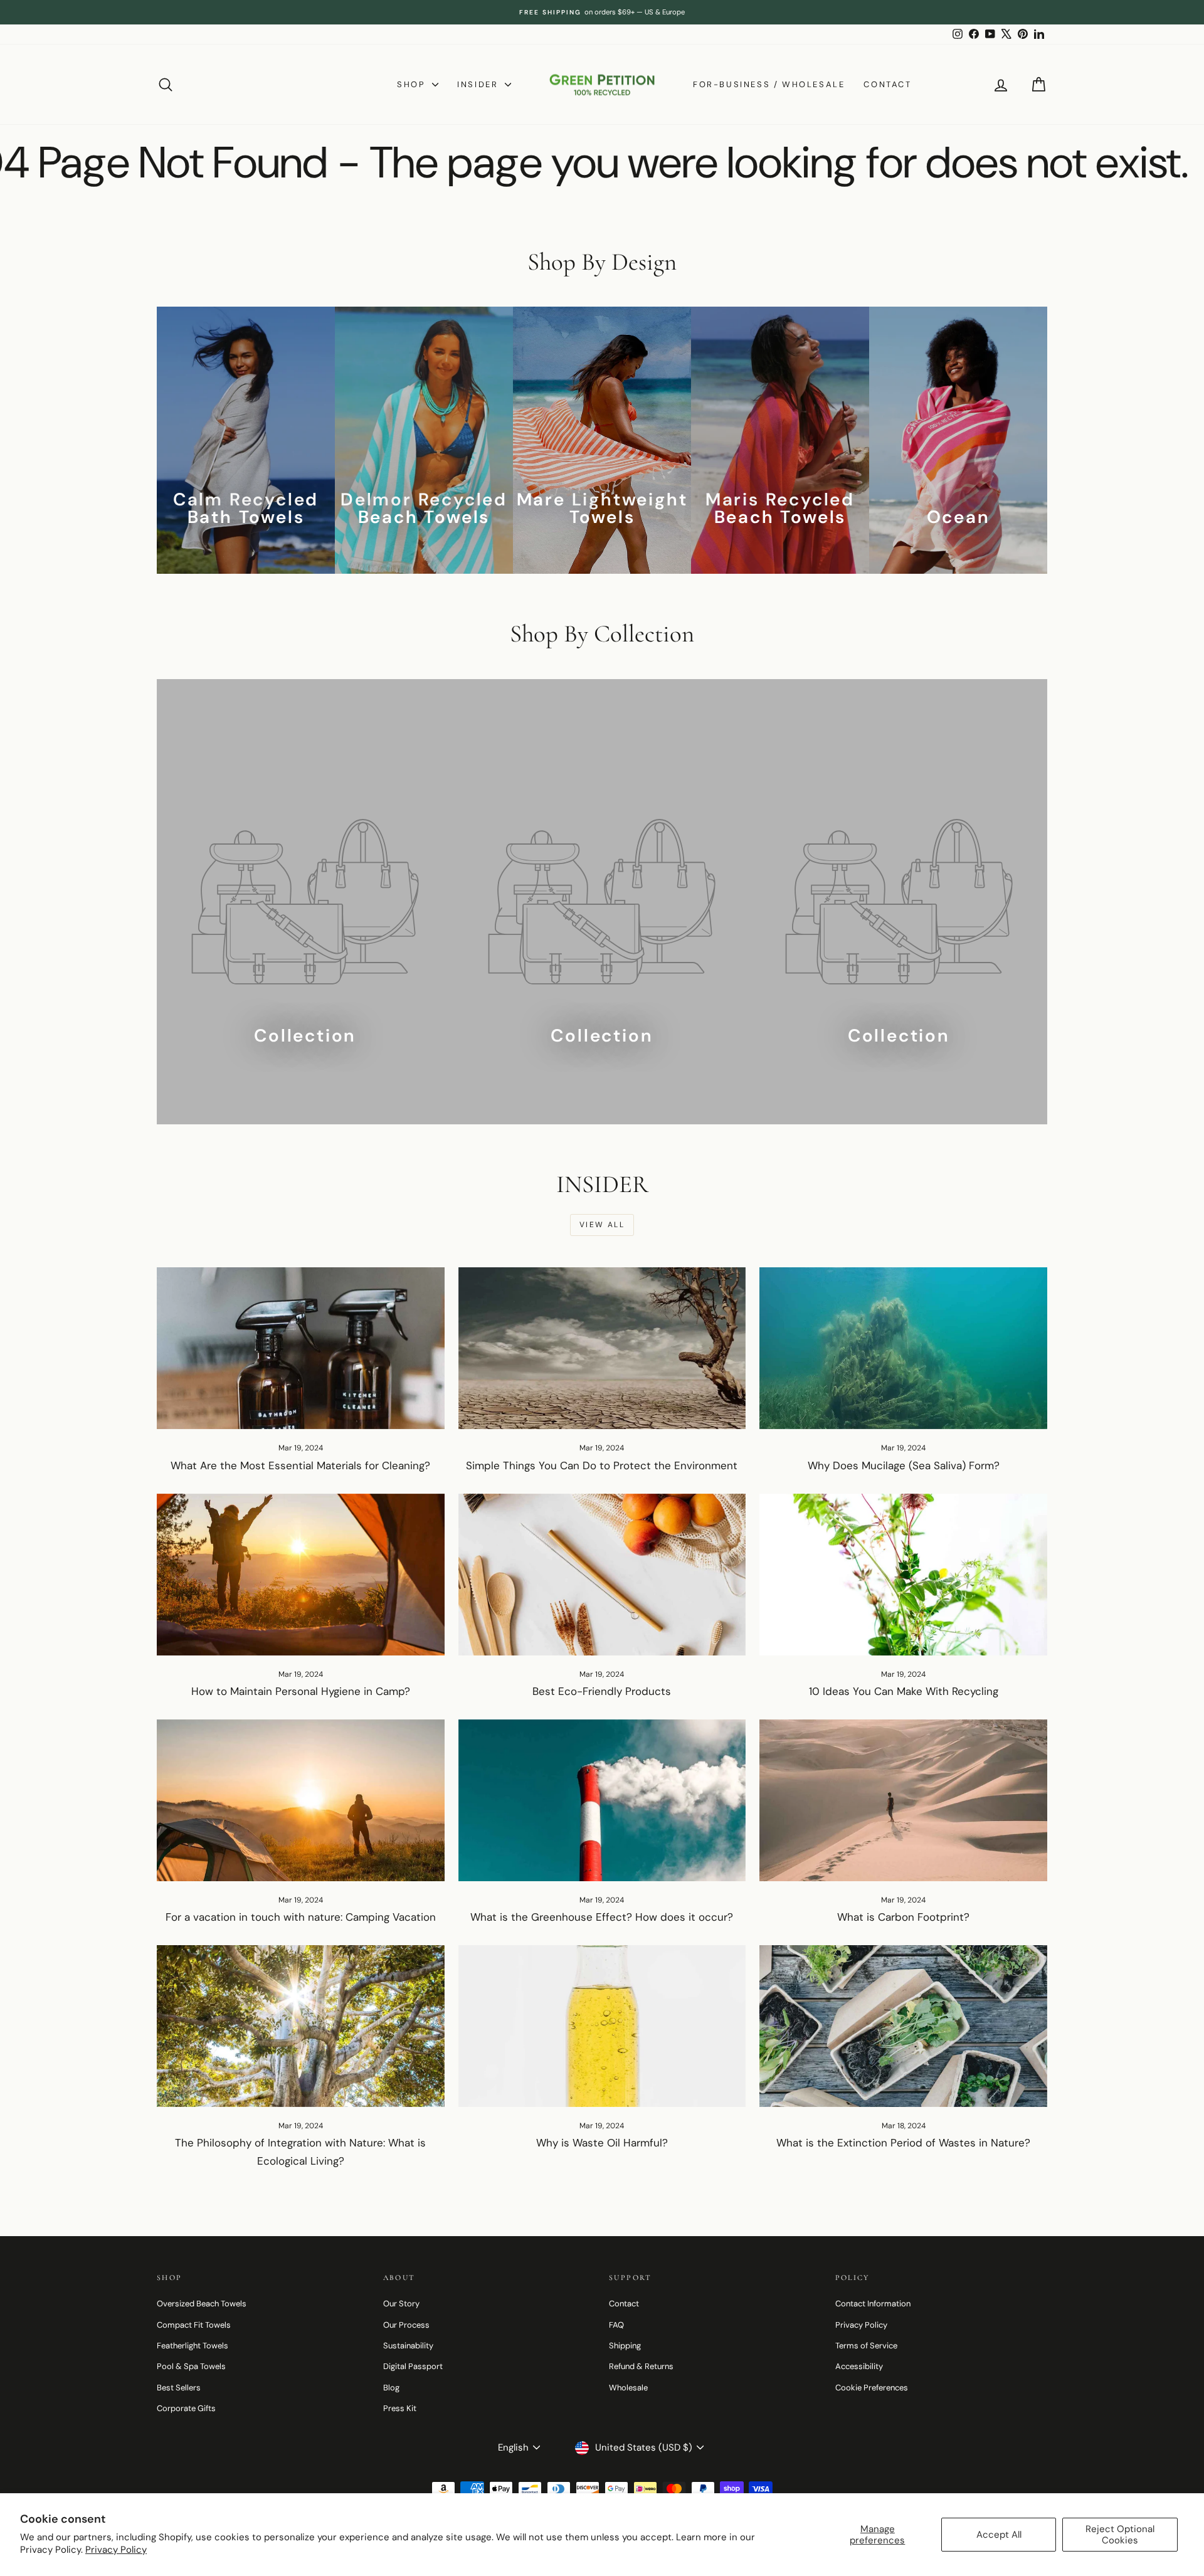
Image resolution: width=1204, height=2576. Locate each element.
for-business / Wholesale (769, 84)
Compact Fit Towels (194, 2325)
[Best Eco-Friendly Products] (602, 1575)
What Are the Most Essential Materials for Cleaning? (300, 1465)
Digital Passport (413, 2366)
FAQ (616, 2325)
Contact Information (873, 2304)
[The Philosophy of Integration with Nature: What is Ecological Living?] (301, 2026)
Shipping (625, 2346)
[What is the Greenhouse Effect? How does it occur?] (602, 1800)
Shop (413, 84)
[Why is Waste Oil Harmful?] (602, 2026)
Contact (887, 84)
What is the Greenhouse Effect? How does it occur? (602, 1917)
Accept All (999, 2535)
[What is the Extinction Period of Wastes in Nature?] (903, 2026)
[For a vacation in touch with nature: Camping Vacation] (301, 1800)
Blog (391, 2388)
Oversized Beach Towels (202, 2304)
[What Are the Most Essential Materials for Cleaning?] (301, 1348)
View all (602, 1225)
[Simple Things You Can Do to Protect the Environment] (602, 1348)
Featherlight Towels (193, 2346)
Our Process (406, 2325)
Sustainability (408, 2346)
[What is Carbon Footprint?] (903, 1800)
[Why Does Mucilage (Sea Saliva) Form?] (903, 1348)
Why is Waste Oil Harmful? (602, 2143)
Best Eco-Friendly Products (602, 1691)
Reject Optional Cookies (1120, 2535)
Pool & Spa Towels (191, 2366)
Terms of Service (866, 2346)
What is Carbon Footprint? (903, 1917)
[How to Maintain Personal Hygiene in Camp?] (301, 1575)
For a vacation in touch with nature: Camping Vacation (301, 1917)
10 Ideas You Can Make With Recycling (904, 1691)
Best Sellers (179, 2388)
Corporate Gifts (186, 2408)
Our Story (401, 2304)
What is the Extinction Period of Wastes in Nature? (903, 2143)
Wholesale (628, 2388)
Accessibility (859, 2366)
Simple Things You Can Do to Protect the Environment (602, 1465)
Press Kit (400, 2408)
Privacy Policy (116, 2550)
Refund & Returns (641, 2366)
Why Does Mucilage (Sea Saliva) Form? (904, 1465)
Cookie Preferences (872, 2388)
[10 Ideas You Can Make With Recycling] (903, 1575)
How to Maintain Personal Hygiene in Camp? (301, 1691)
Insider (479, 84)
